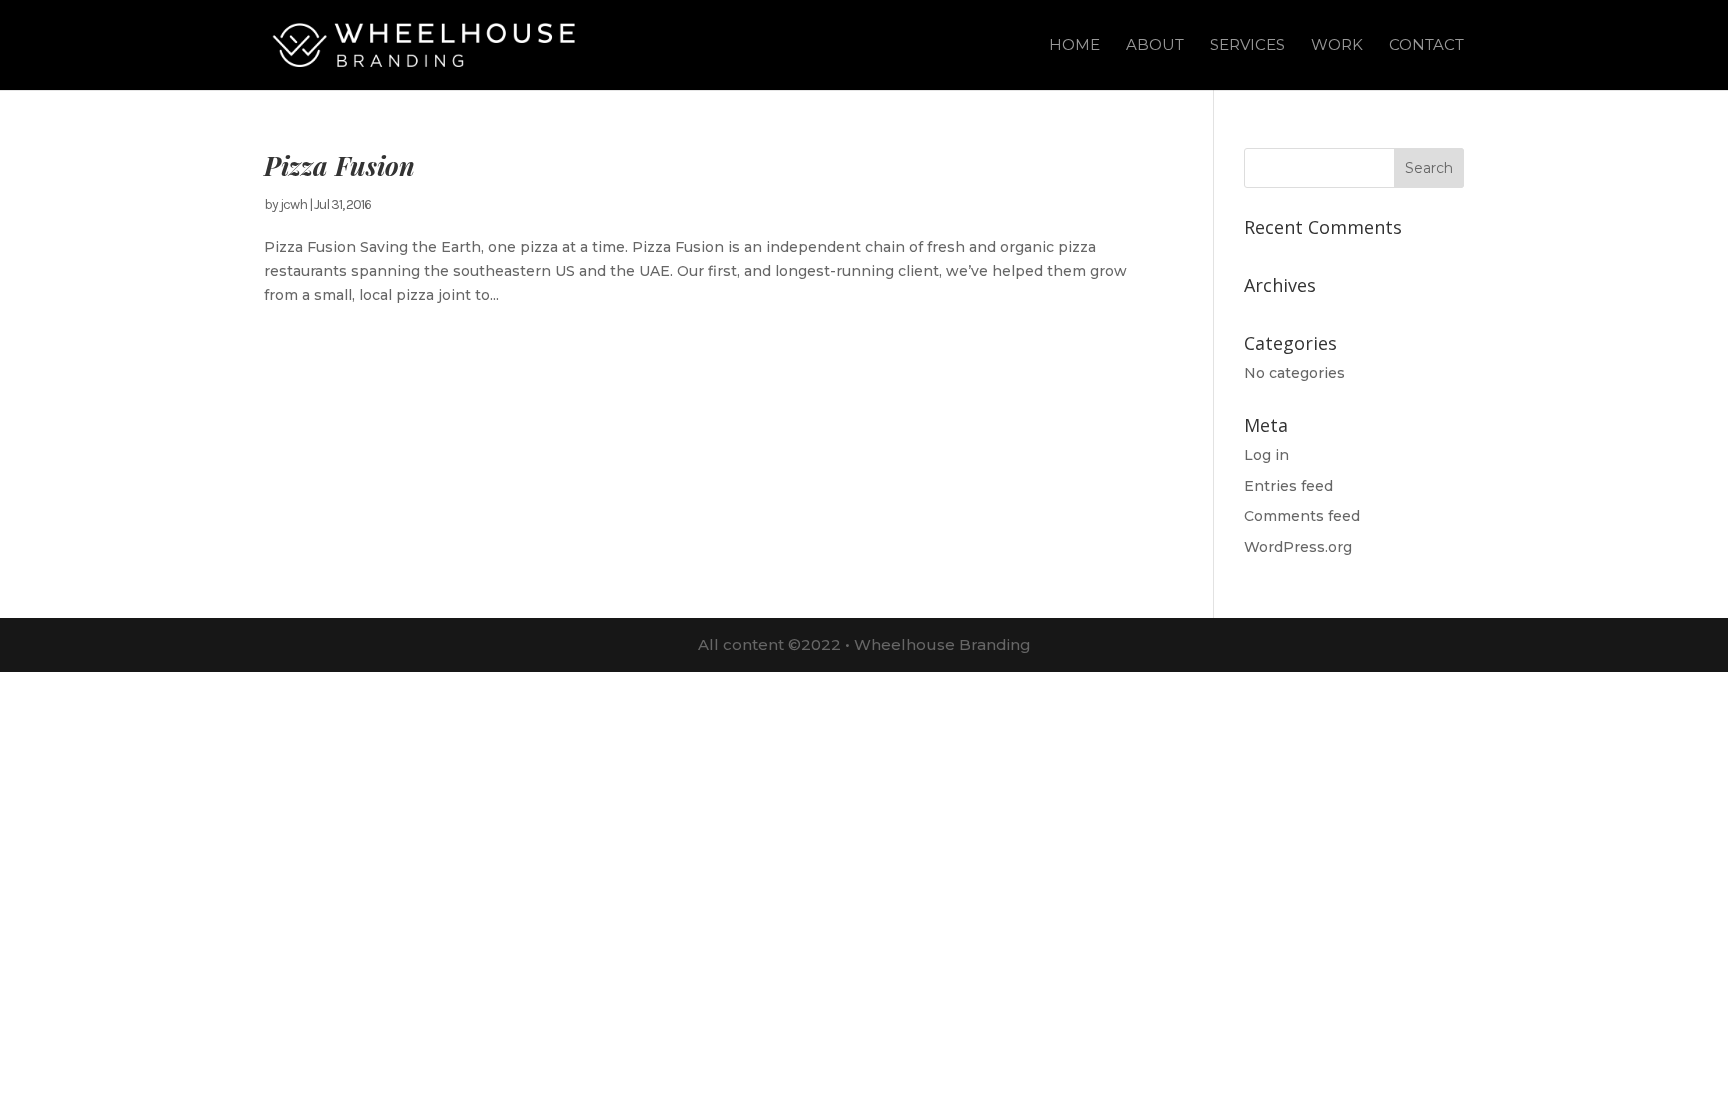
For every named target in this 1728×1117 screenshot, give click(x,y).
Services (1247, 46)
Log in (1266, 455)
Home (1074, 46)
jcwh (293, 204)
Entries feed (1288, 486)
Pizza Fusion (339, 165)
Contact (1426, 46)
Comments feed (1302, 516)
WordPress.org (1298, 547)
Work (1337, 46)
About (1155, 46)
